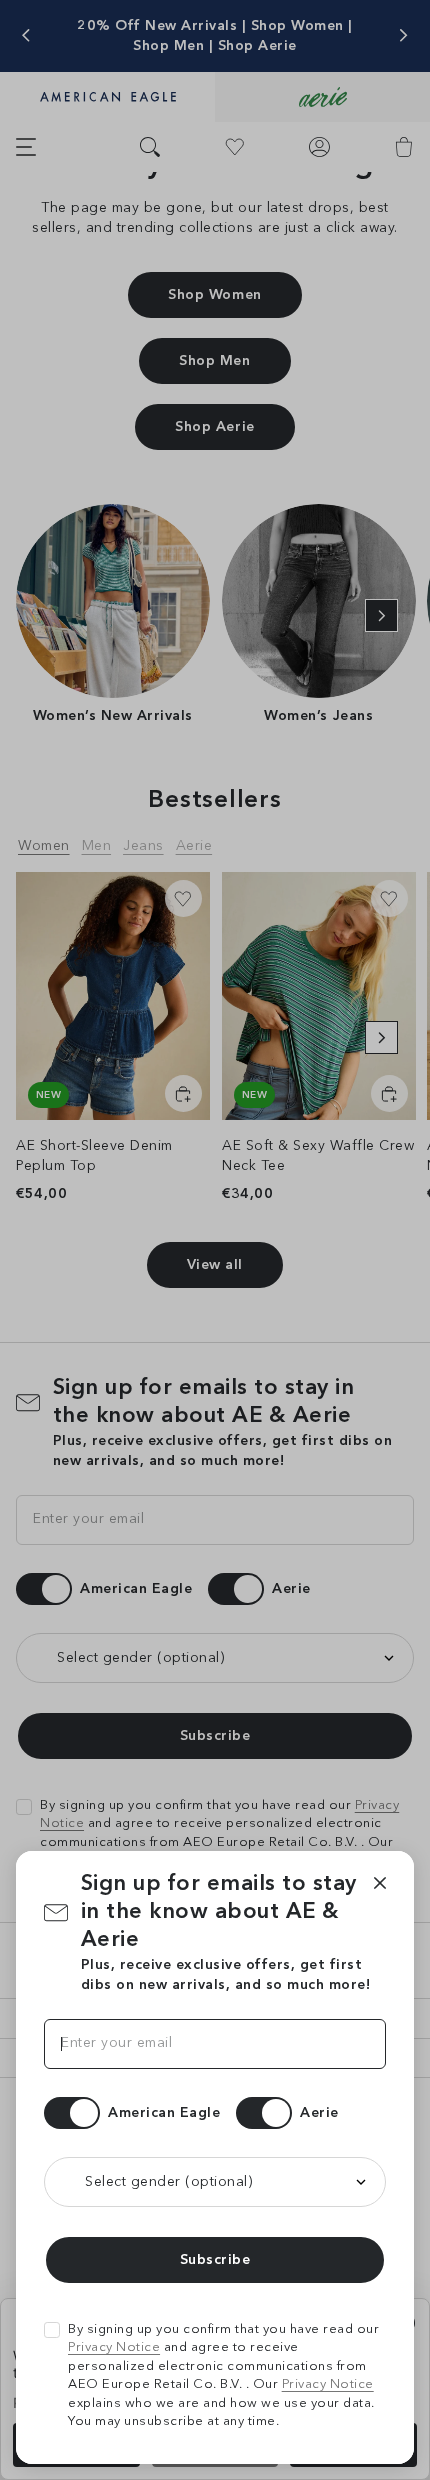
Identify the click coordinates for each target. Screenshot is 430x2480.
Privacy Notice (114, 2347)
